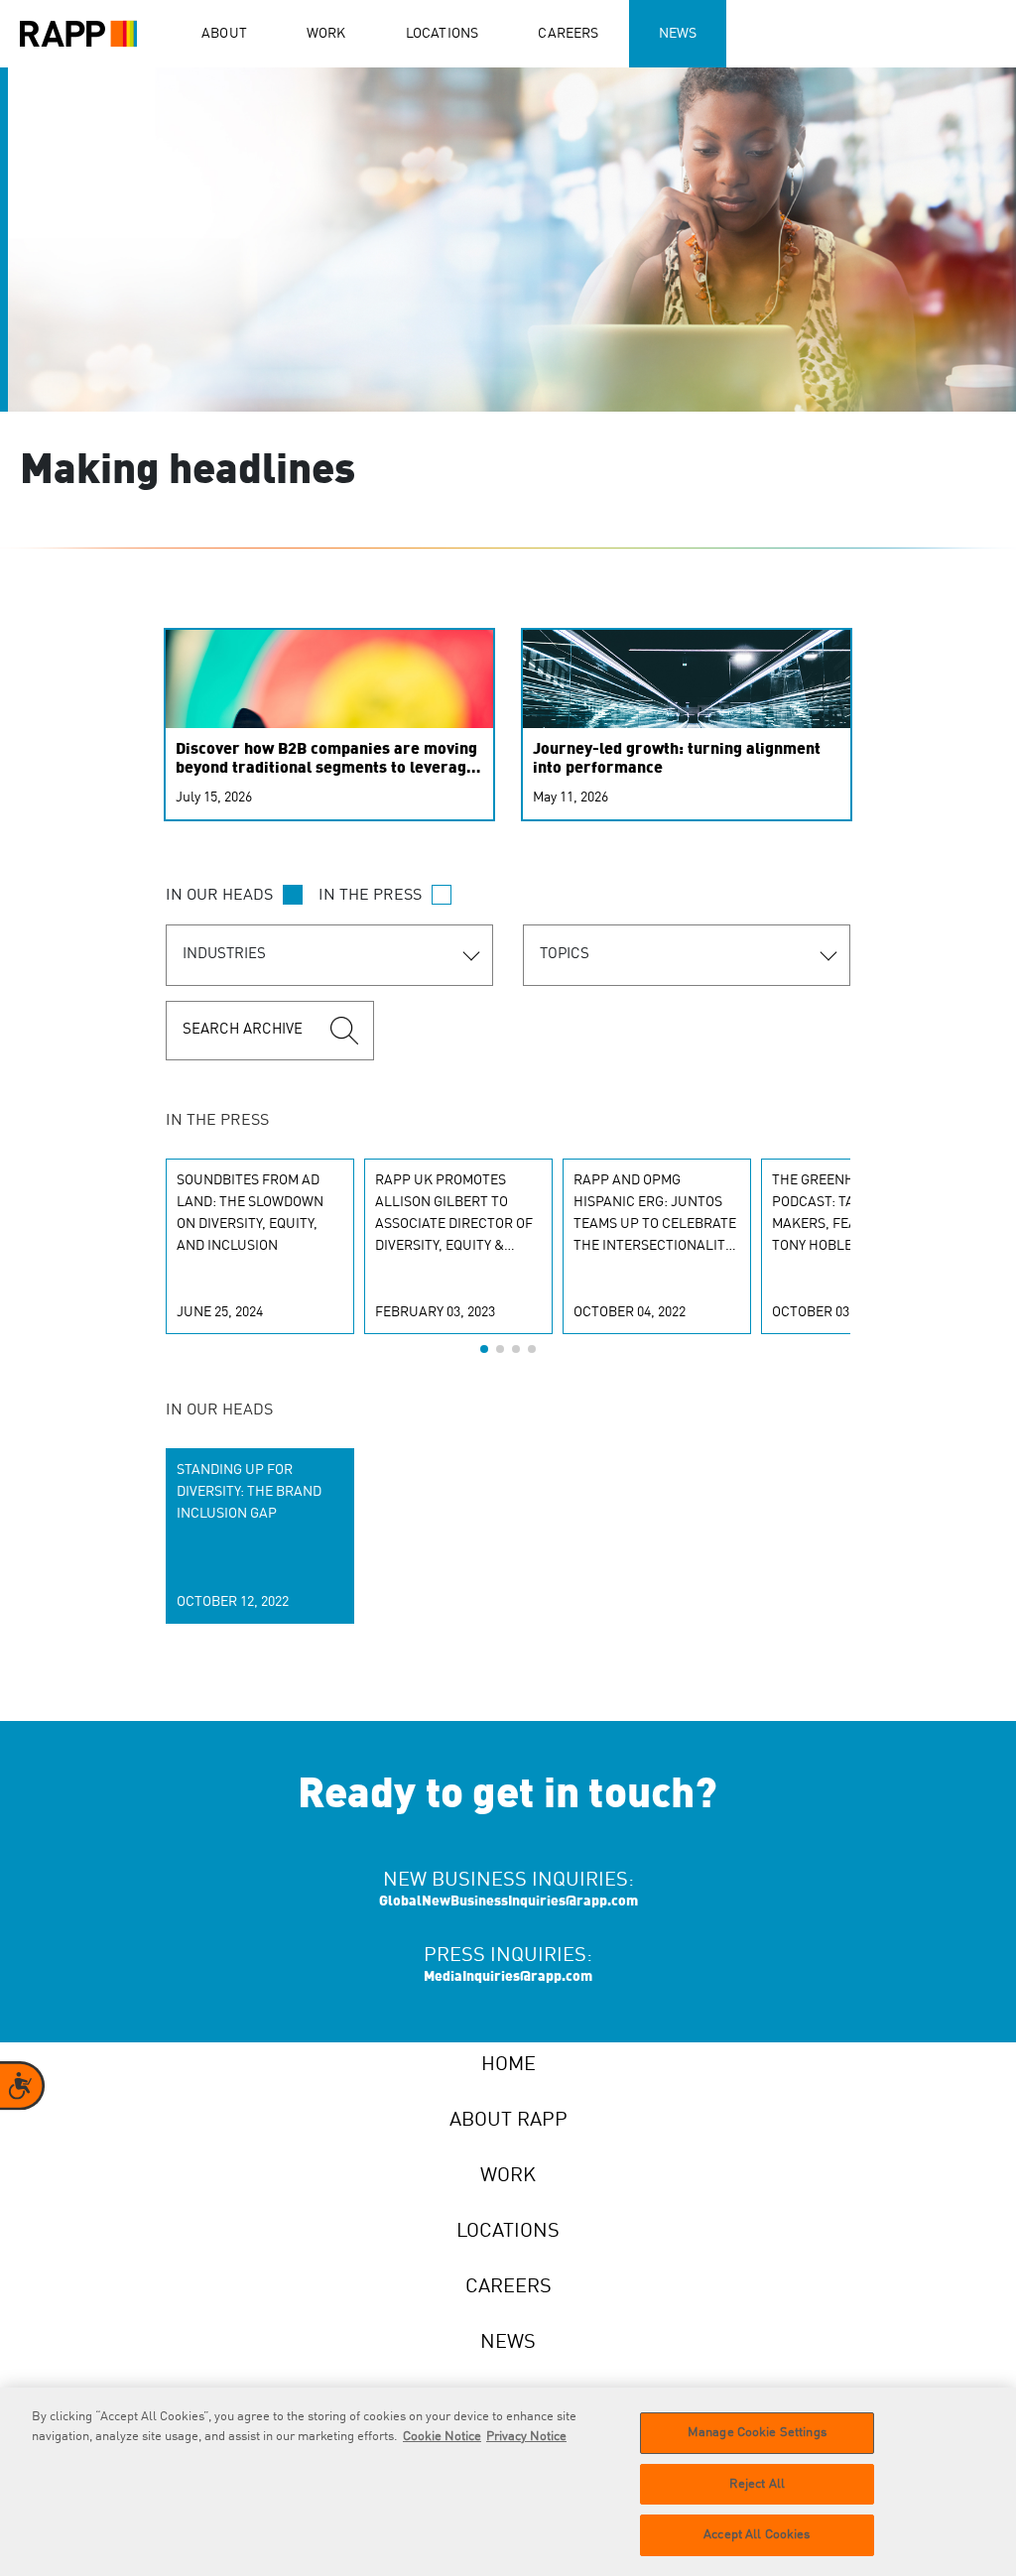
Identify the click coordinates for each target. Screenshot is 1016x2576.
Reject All (757, 2484)
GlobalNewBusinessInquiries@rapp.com (508, 1901)
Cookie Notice (442, 2437)
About (224, 34)
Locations (443, 34)
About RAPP (508, 2121)
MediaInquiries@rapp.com (508, 1977)
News (678, 34)
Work (326, 34)
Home (508, 2065)
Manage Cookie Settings (757, 2433)
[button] (484, 1349)
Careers (568, 34)
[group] (260, 1246)
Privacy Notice (526, 2437)
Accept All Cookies (757, 2535)
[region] (508, 2482)
